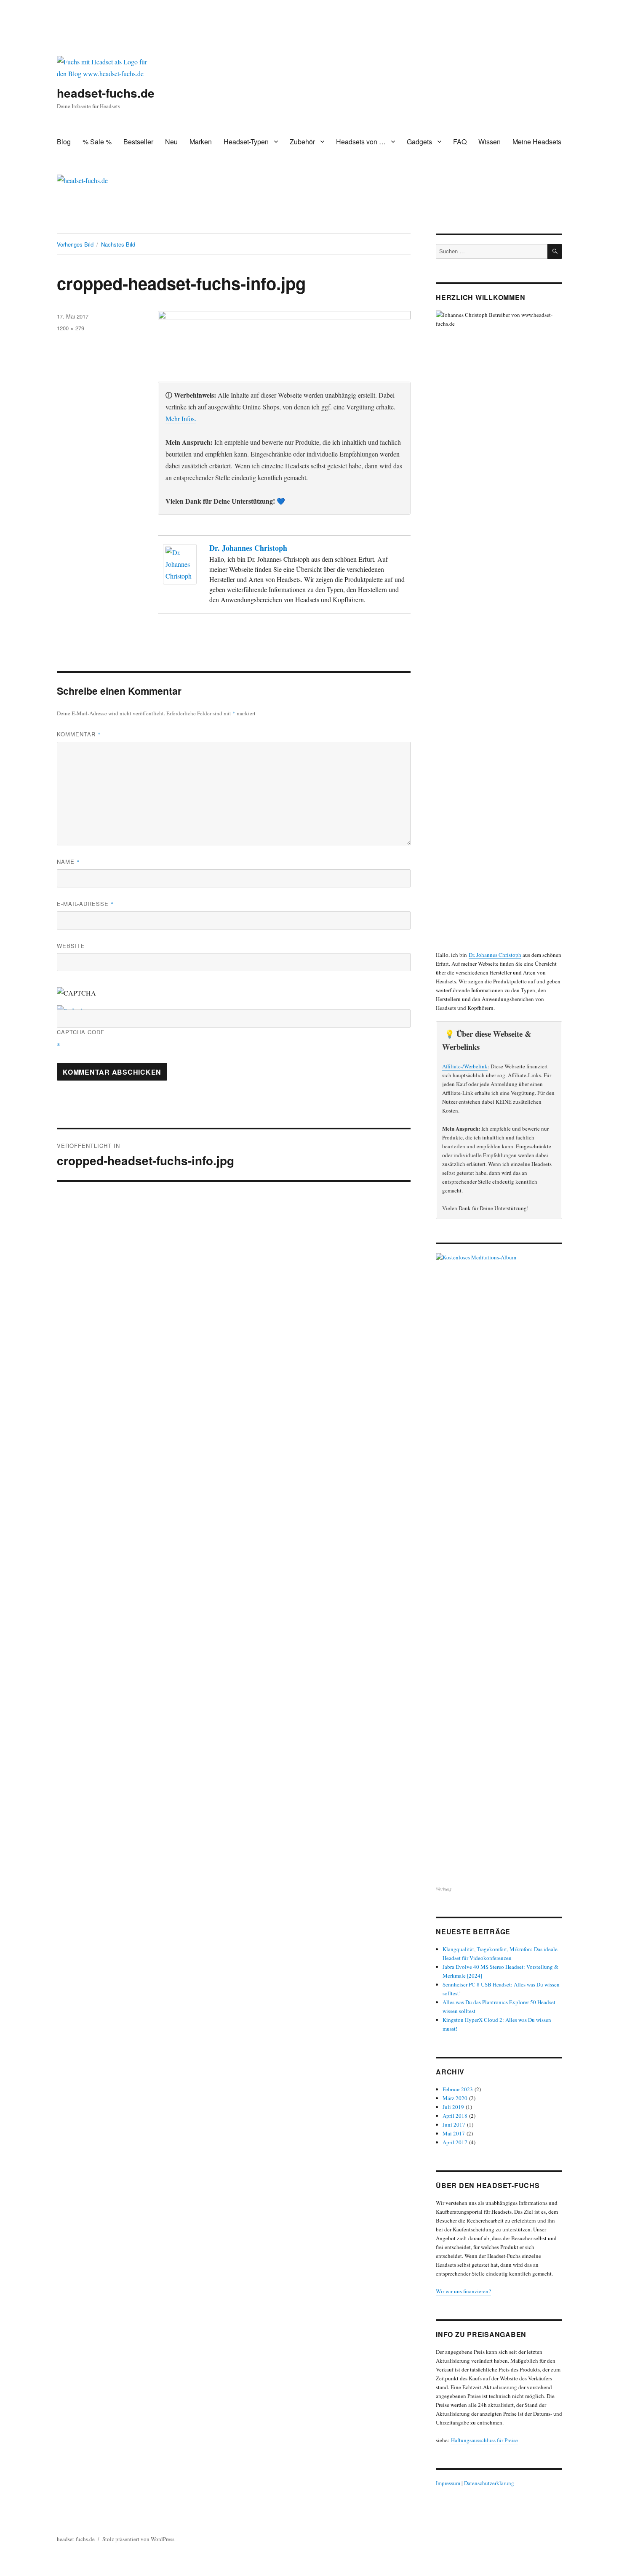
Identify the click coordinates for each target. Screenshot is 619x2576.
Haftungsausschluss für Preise (484, 2440)
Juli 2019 (453, 2107)
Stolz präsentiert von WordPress (138, 2539)
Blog (64, 142)
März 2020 (455, 2098)
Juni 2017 (454, 2125)
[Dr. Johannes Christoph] (182, 564)
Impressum (448, 2483)
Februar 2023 (458, 2089)
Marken (201, 142)
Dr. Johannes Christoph (248, 548)
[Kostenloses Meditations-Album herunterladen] (499, 1569)
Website (71, 946)
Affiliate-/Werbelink (465, 1066)
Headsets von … (361, 142)
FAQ (460, 142)
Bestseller (138, 142)
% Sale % (97, 142)
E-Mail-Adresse (85, 904)
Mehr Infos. (181, 418)
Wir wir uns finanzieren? (463, 2291)
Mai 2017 (454, 2133)
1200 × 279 (71, 328)
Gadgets (419, 142)
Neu (171, 142)
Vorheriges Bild (75, 244)
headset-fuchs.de (106, 93)
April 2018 (455, 2116)
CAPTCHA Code (81, 1032)
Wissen (490, 142)
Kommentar (79, 734)
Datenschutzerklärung (489, 2483)
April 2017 (455, 2142)
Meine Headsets (537, 142)
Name (68, 862)
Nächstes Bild (118, 244)
